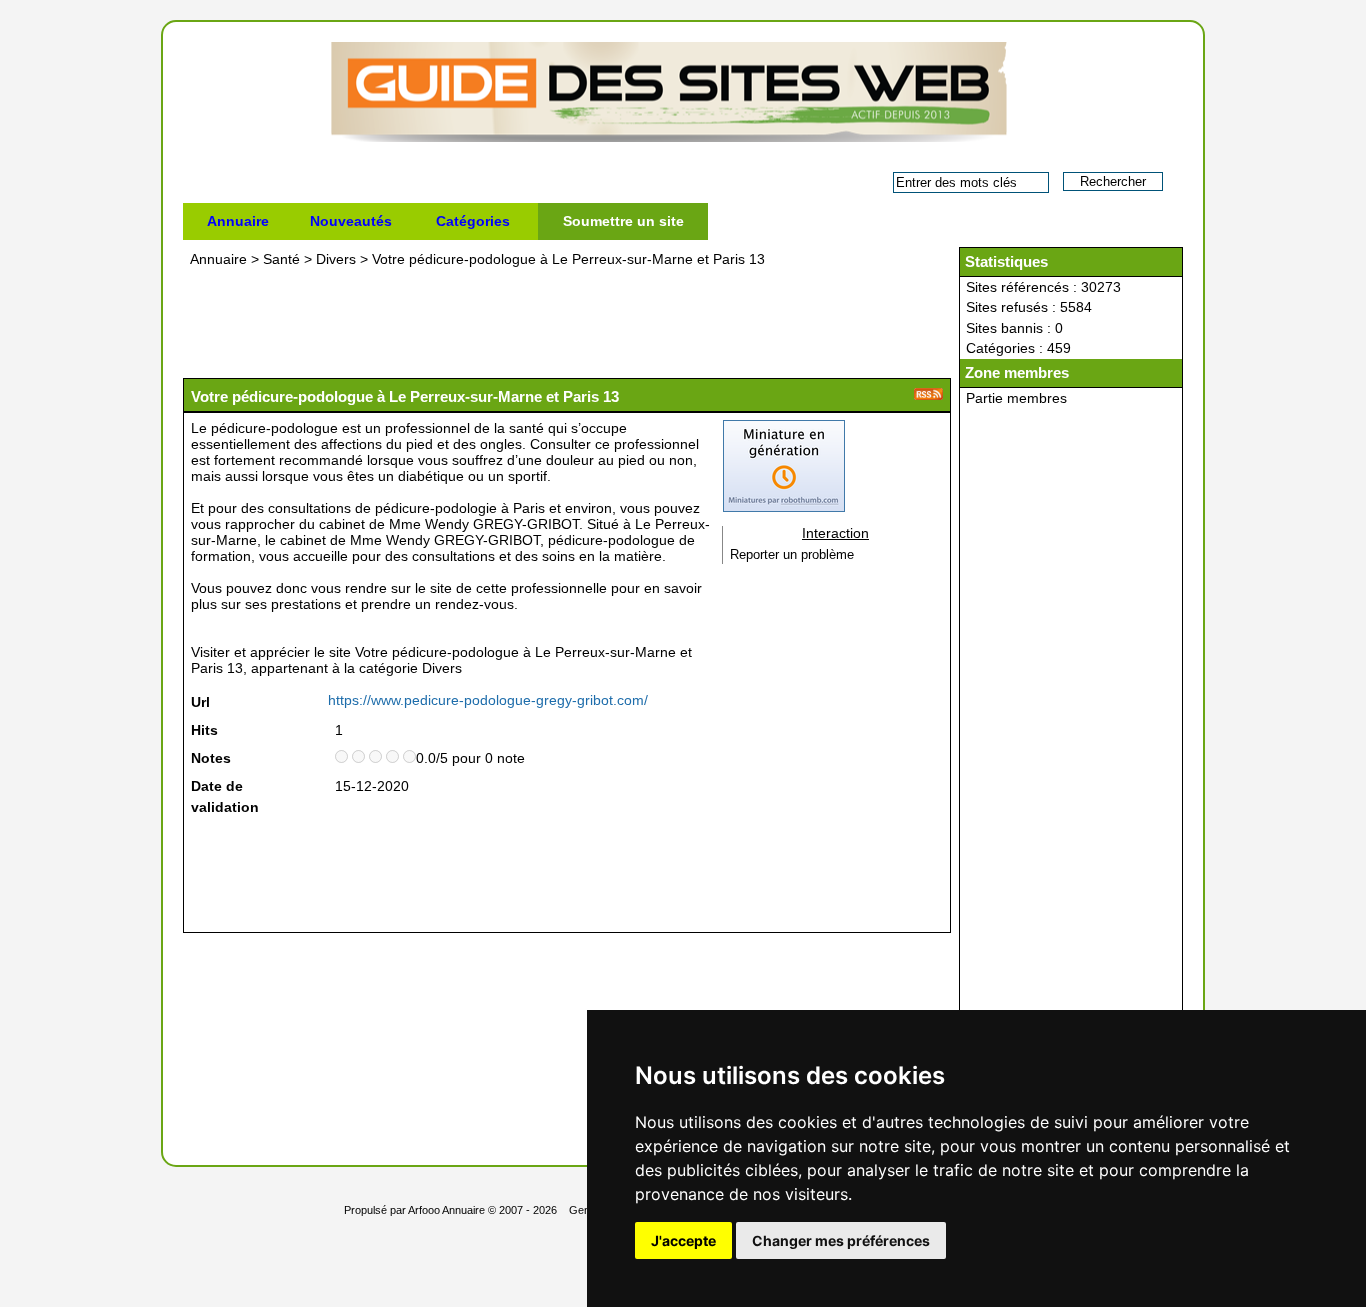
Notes (211, 758)
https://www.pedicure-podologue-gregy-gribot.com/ (488, 700)
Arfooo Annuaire (446, 1210)
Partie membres (1016, 398)
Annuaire (238, 221)
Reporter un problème (792, 555)
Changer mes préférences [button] (841, 1240)
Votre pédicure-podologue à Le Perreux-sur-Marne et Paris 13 (568, 259)
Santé (281, 259)
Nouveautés (351, 221)
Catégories (473, 221)
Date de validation (225, 796)
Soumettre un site (623, 221)
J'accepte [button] (683, 1240)
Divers (336, 259)
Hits (204, 730)
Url (200, 702)
